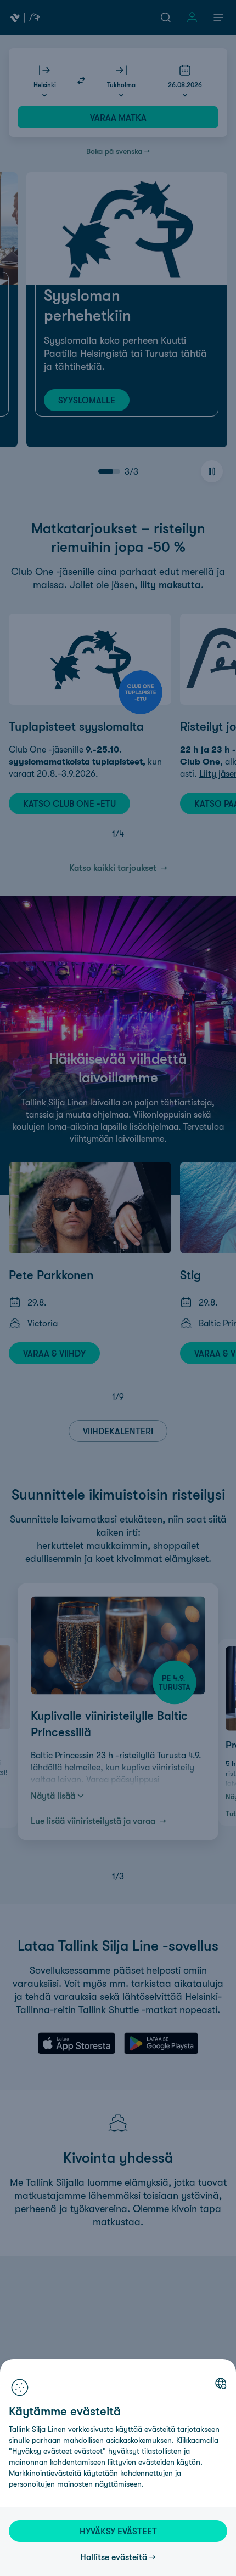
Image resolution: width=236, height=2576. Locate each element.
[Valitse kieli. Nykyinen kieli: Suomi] (221, 2383)
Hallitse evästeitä (114, 2557)
